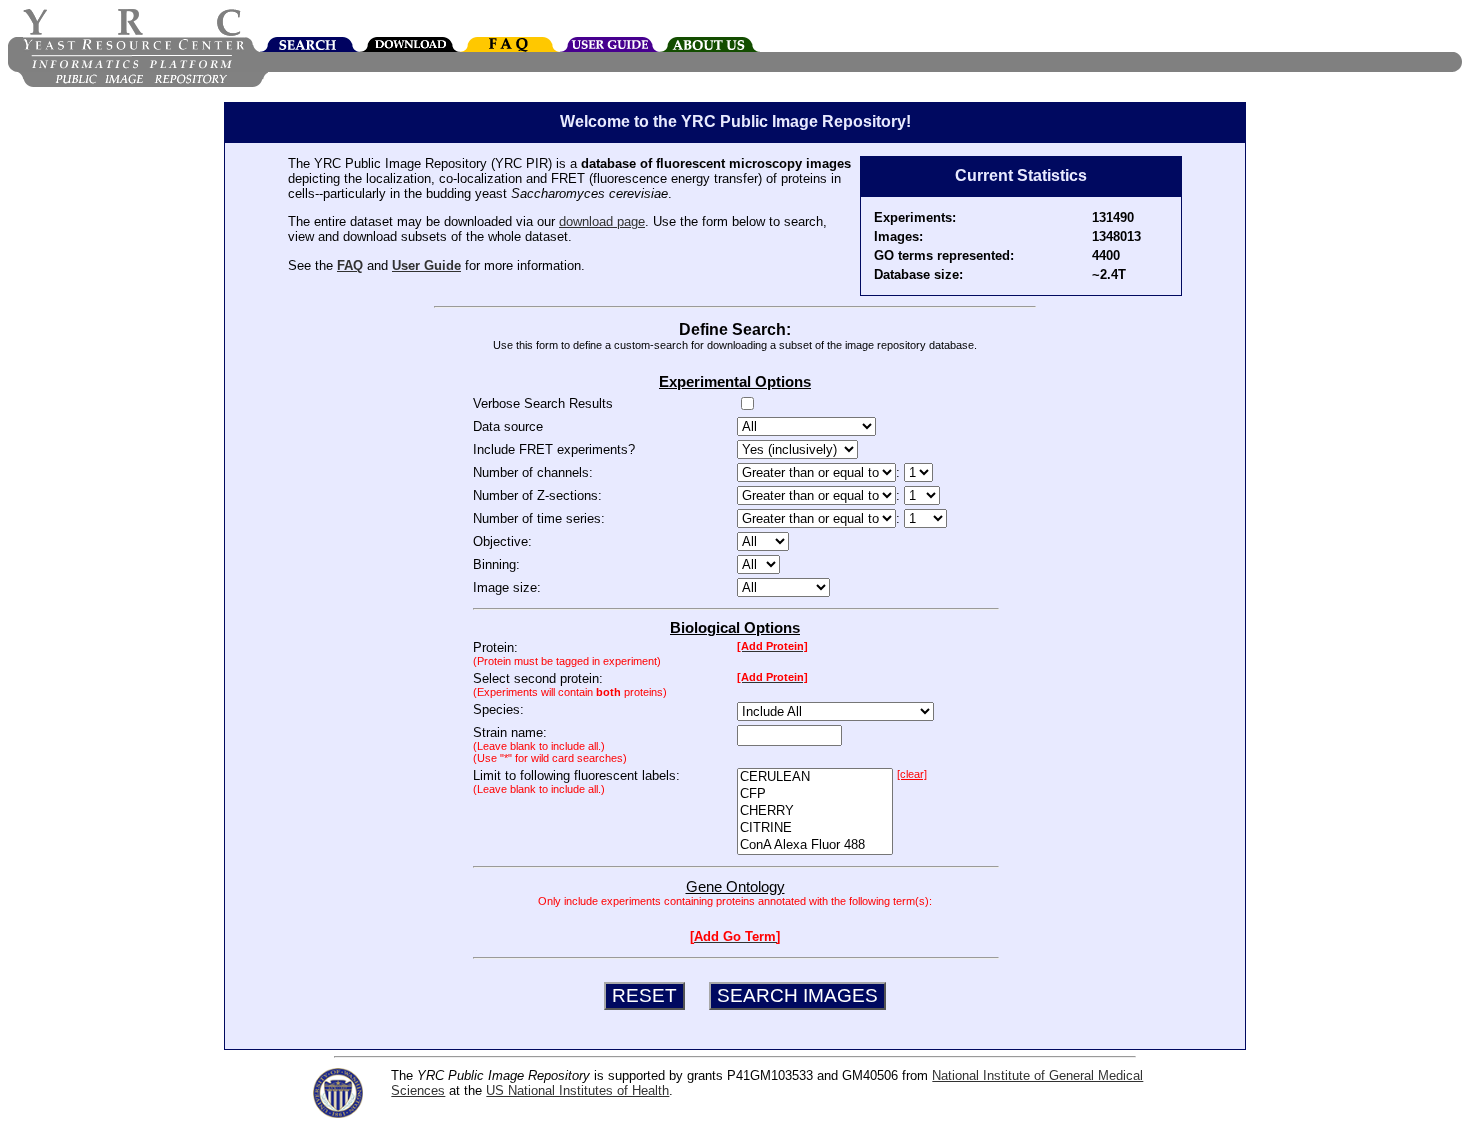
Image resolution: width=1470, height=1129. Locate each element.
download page (602, 221)
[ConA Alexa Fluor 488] (815, 845)
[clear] (912, 774)
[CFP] (815, 794)
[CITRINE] (815, 828)
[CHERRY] (815, 811)
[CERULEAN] (815, 777)
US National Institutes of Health (577, 1090)
